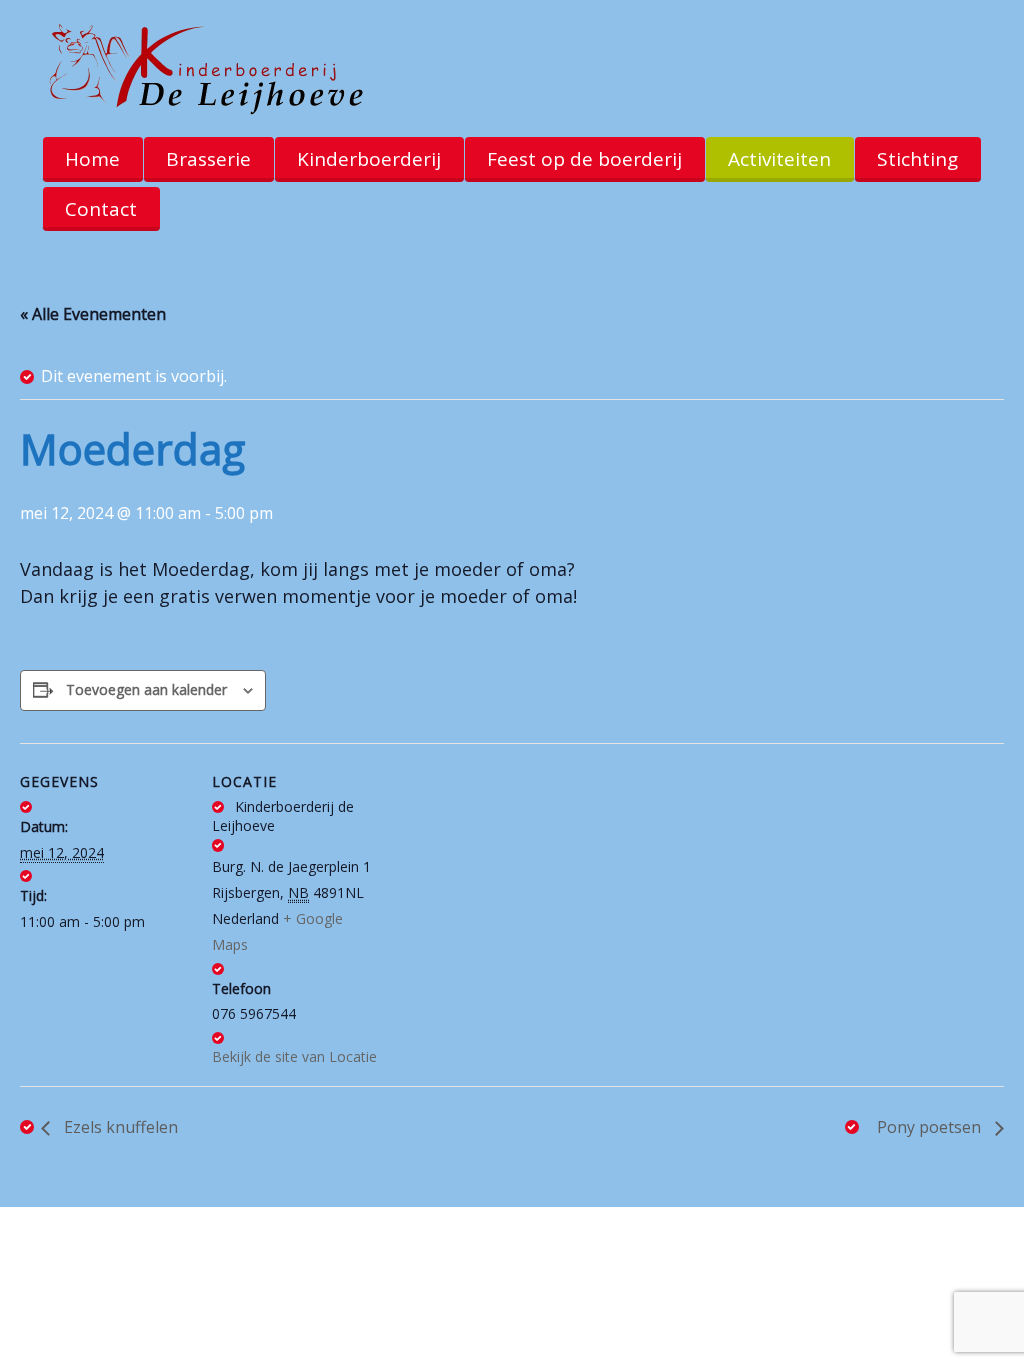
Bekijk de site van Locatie (294, 1056)
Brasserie (208, 159)
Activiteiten (779, 159)
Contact (101, 209)
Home (92, 159)
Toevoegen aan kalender (146, 689)
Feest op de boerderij (584, 159)
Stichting (917, 159)
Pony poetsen (931, 1127)
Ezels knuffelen (119, 1127)
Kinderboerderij (369, 159)
